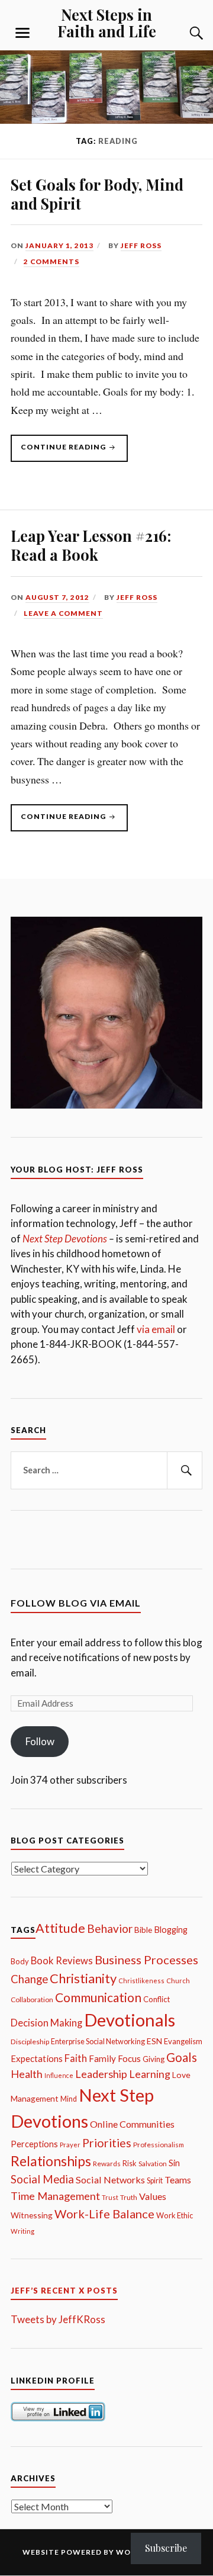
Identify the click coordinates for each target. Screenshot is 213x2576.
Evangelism (183, 2041)
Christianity (83, 1978)
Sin (174, 2163)
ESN (154, 2041)
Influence (59, 2075)
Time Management (55, 2196)
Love (181, 2075)
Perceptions (34, 2144)
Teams (178, 2180)
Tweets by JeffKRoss (58, 2319)
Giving (154, 2059)
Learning (150, 2074)
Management (35, 2098)
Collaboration (32, 2000)
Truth (129, 2197)
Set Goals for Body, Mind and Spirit (97, 194)
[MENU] (22, 33)
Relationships (51, 2161)
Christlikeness (141, 1981)
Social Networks (110, 2180)
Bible (143, 1930)
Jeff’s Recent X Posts (64, 2291)
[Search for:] (106, 1470)
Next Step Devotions (65, 1239)
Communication (98, 1997)
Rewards (107, 2164)
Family (102, 2058)
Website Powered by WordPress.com (106, 2552)
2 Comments (51, 261)
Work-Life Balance (104, 2214)
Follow (40, 1741)
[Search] (185, 33)
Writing (22, 2231)
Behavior (110, 1928)
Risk (130, 2164)
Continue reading (59, 452)
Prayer (70, 2145)
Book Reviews (62, 1961)
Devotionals (130, 2020)
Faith (76, 2058)
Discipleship (30, 2042)
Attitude (60, 1928)
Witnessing (32, 2215)
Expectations (37, 2058)
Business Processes (146, 1960)
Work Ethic (175, 2215)
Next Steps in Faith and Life (107, 23)
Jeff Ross (141, 245)
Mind (69, 2099)
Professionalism (159, 2145)
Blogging (171, 1930)
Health (27, 2074)
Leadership (101, 2074)
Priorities (107, 2143)
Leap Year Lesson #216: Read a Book (91, 545)
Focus (129, 2058)
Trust (110, 2197)
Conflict (156, 1999)
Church (178, 1981)
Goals (182, 2057)
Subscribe (166, 2548)
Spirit (155, 2181)
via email (156, 1329)
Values (153, 2196)
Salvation (153, 2164)
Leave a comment (63, 613)
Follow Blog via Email (76, 1603)
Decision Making (46, 2023)
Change (29, 1979)
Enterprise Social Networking (98, 2042)
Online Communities (132, 2124)
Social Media (42, 2179)
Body (20, 1961)
